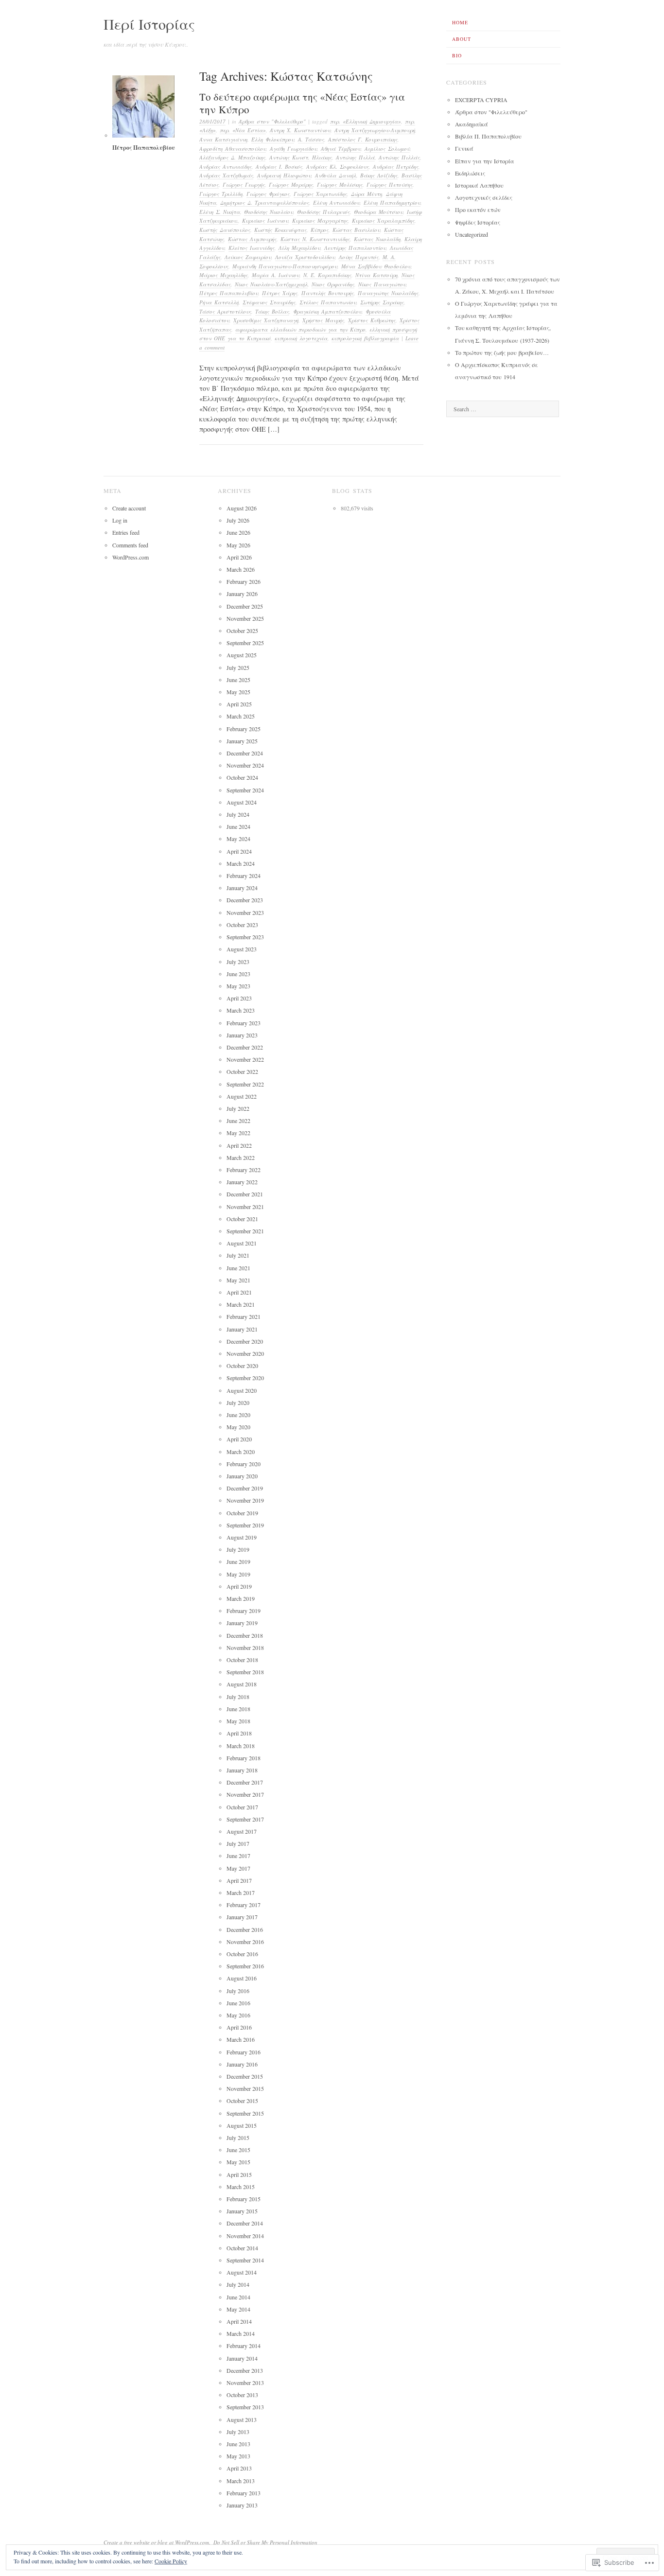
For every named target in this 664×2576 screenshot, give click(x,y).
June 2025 (238, 680)
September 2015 (245, 2113)
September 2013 (245, 2407)
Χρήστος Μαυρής (323, 320)
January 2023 (242, 1035)
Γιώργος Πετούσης (390, 184)
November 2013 (245, 2383)
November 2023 (245, 912)
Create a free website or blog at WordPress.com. (157, 2542)
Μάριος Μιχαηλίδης (224, 275)
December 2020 (245, 1341)
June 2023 (238, 974)
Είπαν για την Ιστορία (485, 161)
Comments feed (130, 545)
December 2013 (245, 2370)
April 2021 (239, 1292)
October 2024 (242, 777)
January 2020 (242, 1476)
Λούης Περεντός (359, 257)
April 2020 (239, 1439)
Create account (129, 508)
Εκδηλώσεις (470, 173)
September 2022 (245, 1084)
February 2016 (244, 2052)
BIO (457, 55)
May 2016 (238, 2015)
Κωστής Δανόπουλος (225, 230)
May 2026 (238, 545)
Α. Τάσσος (311, 139)
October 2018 (242, 1660)
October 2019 (242, 1513)
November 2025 (245, 618)
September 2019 (245, 1525)
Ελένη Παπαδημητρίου (392, 202)
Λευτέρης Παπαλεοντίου (355, 248)
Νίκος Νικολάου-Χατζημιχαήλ (271, 284)
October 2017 (242, 1807)
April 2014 (239, 2321)
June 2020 (238, 1415)
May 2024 (238, 839)
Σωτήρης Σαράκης (382, 302)
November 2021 (245, 1207)
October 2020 (242, 1366)
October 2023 (242, 925)
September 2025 (245, 643)
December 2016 (245, 1929)
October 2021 (242, 1219)
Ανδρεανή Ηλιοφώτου (284, 175)
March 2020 (241, 1452)
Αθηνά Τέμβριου (341, 149)
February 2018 (244, 1758)
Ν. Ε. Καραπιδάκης (327, 275)
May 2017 (238, 1868)
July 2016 (238, 1991)
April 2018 (239, 1733)
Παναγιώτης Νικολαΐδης (388, 293)
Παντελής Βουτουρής (328, 293)
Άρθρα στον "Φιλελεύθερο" (272, 121)
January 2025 (242, 741)
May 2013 (238, 2456)
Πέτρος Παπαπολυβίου (229, 293)
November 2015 (245, 2088)
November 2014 (245, 2236)
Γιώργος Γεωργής (244, 184)
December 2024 (245, 753)
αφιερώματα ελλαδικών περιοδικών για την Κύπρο (300, 329)
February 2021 (244, 1316)
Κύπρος (320, 230)
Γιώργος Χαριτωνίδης (320, 194)
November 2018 (245, 1647)
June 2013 (238, 2444)
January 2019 (242, 1623)
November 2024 (245, 765)
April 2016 (239, 2027)
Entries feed (126, 532)
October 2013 (242, 2395)
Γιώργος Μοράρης (291, 184)
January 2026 (242, 594)
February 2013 (244, 2493)
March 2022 (241, 1157)
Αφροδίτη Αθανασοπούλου (233, 149)
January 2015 (242, 2211)
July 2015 (238, 2138)
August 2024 (242, 802)
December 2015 (245, 2076)
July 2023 (238, 962)
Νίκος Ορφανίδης (333, 284)
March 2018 (241, 1746)
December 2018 (245, 1635)
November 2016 (245, 1942)
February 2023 (244, 1023)
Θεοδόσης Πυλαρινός (323, 212)
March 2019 (241, 1598)
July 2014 (238, 2284)
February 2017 (244, 1905)
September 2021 (245, 1231)
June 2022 (238, 1121)
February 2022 (244, 1170)
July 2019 (238, 1549)
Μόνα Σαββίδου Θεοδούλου (376, 266)
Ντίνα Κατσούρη (376, 275)
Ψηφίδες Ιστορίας (478, 222)
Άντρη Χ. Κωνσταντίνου (300, 130)
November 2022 (245, 1059)
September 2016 (245, 1966)
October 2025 (242, 631)
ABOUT (462, 39)
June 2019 (238, 1561)
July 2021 (238, 1255)
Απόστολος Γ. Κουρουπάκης (363, 139)
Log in (120, 520)
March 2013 (241, 2481)
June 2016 (238, 2003)
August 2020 (242, 1390)
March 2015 (241, 2187)
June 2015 (238, 2150)
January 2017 (242, 1917)
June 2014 (238, 2297)
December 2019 (245, 1488)
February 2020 (244, 1464)
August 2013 (242, 2419)
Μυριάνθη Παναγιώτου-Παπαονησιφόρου (285, 266)
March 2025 (241, 716)
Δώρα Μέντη (367, 194)
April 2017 (239, 1880)
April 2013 (239, 2468)
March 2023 (241, 1010)
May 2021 (238, 1280)
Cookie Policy (171, 2561)
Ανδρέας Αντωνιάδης (226, 166)
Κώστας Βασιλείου (356, 230)
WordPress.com (131, 557)
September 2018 (245, 1672)
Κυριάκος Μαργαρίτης (320, 220)
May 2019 (238, 1574)
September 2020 (245, 1378)
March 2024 (241, 863)
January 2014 (242, 2358)
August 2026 (242, 508)
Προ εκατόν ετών (478, 210)
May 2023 (238, 986)
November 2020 (245, 1353)
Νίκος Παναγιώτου (382, 284)
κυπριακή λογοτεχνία (301, 338)
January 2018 (242, 1770)
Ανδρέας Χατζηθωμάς (226, 175)
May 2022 (238, 1133)
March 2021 (241, 1304)
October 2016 (242, 1954)
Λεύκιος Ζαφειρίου (248, 257)
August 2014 (242, 2272)
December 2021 (245, 1194)
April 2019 (239, 1586)
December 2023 (245, 900)
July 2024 (238, 814)
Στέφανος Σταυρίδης (269, 302)
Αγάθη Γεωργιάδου (293, 149)
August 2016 (242, 1978)
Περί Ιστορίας (149, 24)
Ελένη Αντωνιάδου (336, 202)
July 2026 (238, 520)
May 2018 (238, 1721)
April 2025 (239, 704)
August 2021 (242, 1243)
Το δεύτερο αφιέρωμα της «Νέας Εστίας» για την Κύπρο (302, 103)
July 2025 (238, 667)
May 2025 (238, 692)
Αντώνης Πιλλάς (399, 157)
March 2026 (241, 569)
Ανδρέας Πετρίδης (396, 166)
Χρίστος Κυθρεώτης (372, 320)
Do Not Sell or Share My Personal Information (265, 2542)
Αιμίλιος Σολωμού (387, 149)
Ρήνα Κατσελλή (219, 302)
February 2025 (244, 729)
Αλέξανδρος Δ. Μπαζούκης (232, 157)
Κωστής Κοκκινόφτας (280, 230)
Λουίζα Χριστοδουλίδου (305, 257)
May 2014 (238, 2309)
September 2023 (245, 937)
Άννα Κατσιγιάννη (223, 139)
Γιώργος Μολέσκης (340, 184)
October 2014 (242, 2248)
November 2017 (245, 1794)
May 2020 (238, 1427)
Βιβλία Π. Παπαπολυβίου (488, 136)
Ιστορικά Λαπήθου (479, 185)
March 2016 (241, 2039)
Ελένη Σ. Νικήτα (220, 212)
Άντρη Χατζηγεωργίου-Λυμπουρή (375, 130)
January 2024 (242, 888)
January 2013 (242, 2505)
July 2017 (238, 1843)
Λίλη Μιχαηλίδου (299, 248)
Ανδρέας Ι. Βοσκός (279, 166)
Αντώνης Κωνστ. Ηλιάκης (301, 157)
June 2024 (238, 826)
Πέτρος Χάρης (280, 293)
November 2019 (245, 1500)
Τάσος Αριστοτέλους (225, 311)
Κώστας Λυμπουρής (252, 239)
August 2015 (242, 2125)
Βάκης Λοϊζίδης (379, 175)
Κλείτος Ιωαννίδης (252, 248)
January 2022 (242, 1182)
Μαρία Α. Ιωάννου (276, 275)
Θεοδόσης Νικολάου (269, 212)
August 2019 (242, 1537)
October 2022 (242, 1071)
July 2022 (238, 1108)
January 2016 (242, 2064)
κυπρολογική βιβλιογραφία (365, 338)
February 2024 (244, 876)
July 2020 (238, 1402)
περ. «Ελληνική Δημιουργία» (366, 121)
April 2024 (239, 851)
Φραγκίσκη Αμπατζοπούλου (327, 311)
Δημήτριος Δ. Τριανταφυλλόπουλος (265, 202)
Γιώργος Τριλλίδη (221, 194)
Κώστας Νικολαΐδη (377, 239)
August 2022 (242, 1096)
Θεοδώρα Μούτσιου (378, 212)
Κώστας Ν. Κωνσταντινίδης (315, 239)
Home (460, 22)
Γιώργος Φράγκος (268, 194)
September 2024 (245, 790)
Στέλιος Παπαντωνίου (328, 302)
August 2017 (242, 1831)
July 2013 (238, 2432)
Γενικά (464, 148)
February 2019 (244, 1611)
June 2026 (238, 532)
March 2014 (241, 2333)
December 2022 (245, 1047)
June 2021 (238, 1268)
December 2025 (245, 606)
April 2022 (239, 1145)
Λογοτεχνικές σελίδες (484, 197)
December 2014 (245, 2223)
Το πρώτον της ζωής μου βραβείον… (502, 352)
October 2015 (242, 2101)
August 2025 (242, 655)
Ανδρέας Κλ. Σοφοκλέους (338, 166)
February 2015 (244, 2199)
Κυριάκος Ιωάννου (265, 220)
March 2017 (241, 1893)
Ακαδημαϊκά (472, 124)
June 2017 (238, 1856)
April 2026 (239, 557)
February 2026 (244, 581)
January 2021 (242, 1329)
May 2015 (238, 2162)
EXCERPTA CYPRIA (481, 100)
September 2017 (245, 1819)
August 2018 (242, 1684)
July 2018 (238, 1697)
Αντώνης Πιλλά (355, 157)
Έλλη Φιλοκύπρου (273, 139)
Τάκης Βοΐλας (272, 311)
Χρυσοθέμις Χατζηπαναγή (266, 320)
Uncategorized (472, 234)
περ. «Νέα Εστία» (243, 130)
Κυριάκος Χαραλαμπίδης (383, 220)
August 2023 (242, 949)
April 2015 (239, 2174)
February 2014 (244, 2346)
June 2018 (238, 1709)
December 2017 (245, 1782)
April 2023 (239, 998)
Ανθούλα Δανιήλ (336, 175)
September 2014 (245, 2260)
